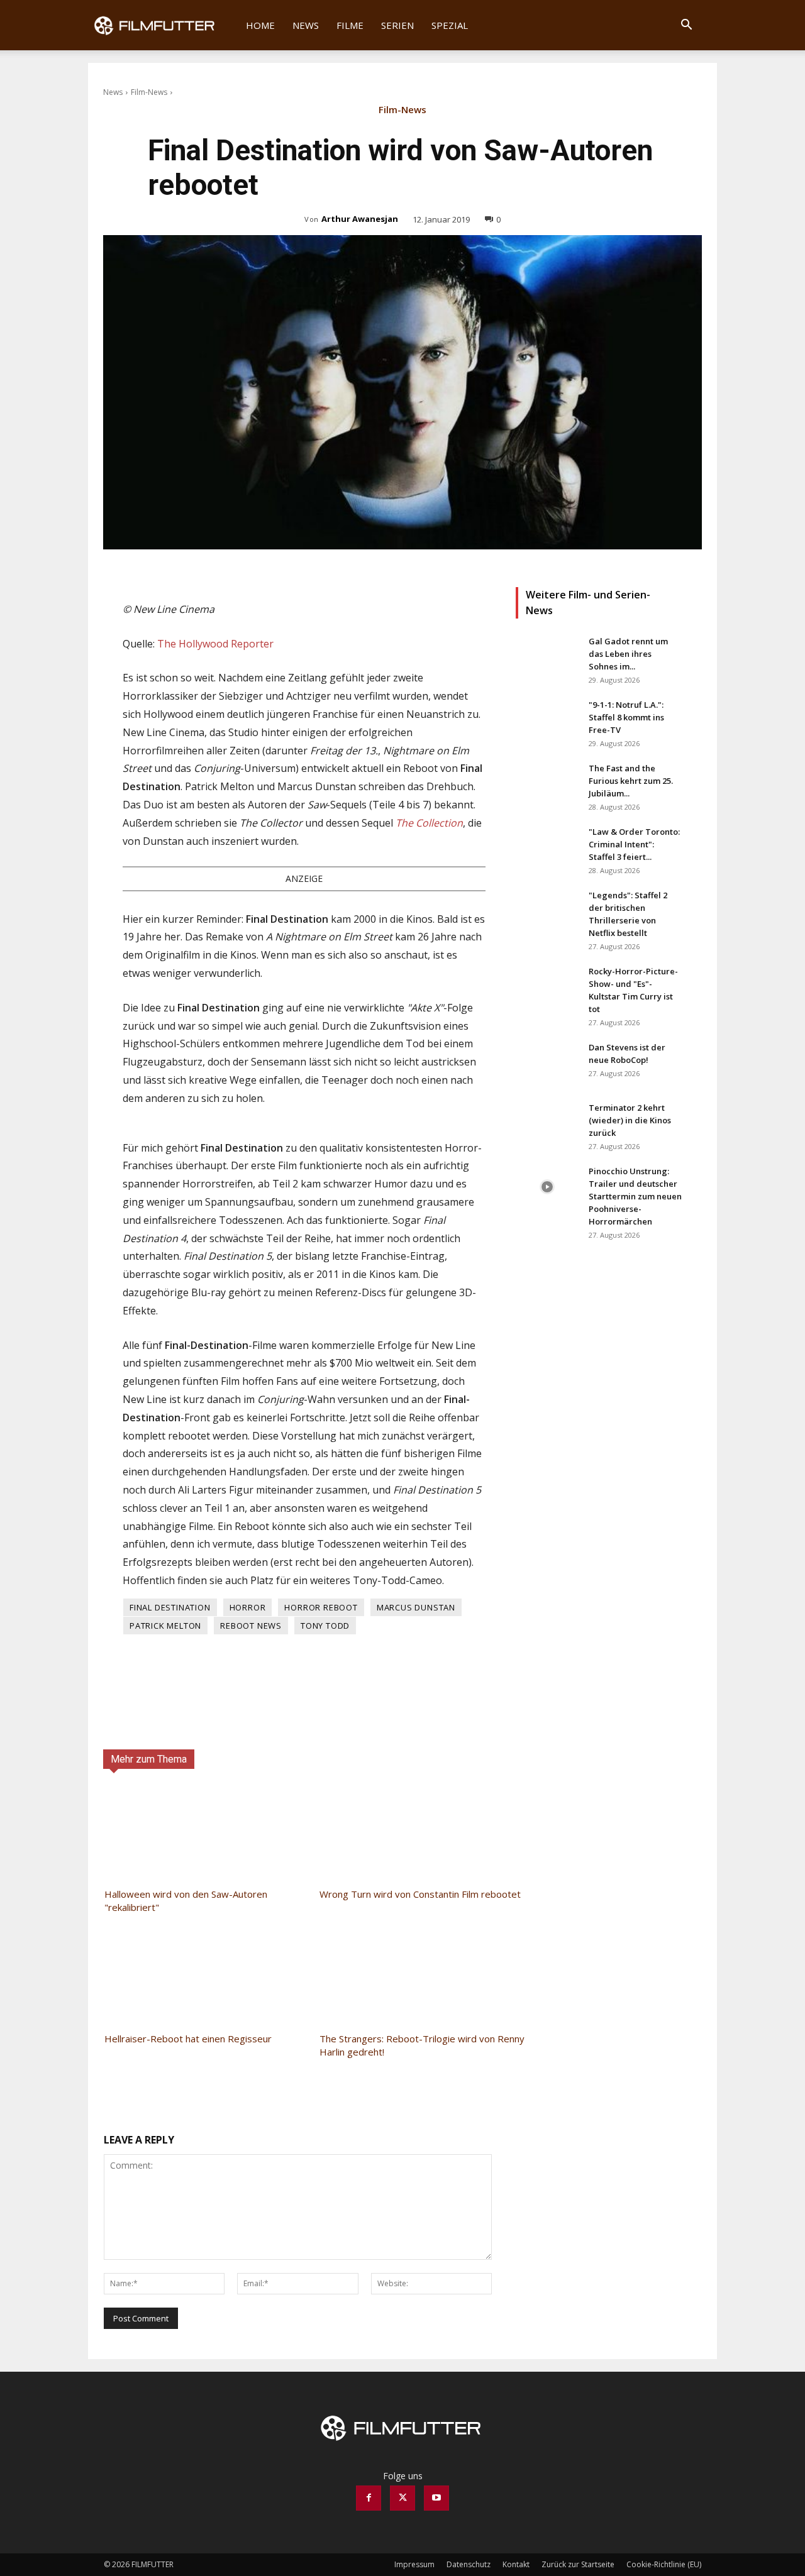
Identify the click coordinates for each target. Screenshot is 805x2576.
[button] (686, 26)
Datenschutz (469, 2564)
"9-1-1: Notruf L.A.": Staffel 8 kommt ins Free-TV (626, 717)
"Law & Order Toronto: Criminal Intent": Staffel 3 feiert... (634, 844)
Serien (397, 25)
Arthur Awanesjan (360, 219)
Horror (248, 1607)
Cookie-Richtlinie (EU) (664, 2564)
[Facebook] (369, 2498)
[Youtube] (436, 2498)
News (306, 25)
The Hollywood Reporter (215, 644)
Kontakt (516, 2564)
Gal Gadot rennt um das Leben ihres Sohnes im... (628, 654)
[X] (402, 2498)
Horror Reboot (321, 1607)
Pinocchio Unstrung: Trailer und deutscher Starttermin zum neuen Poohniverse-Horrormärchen (635, 1196)
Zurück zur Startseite (578, 2564)
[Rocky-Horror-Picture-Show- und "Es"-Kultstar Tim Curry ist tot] (547, 987)
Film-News (149, 92)
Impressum (414, 2564)
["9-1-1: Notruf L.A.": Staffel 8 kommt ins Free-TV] (547, 720)
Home (260, 25)
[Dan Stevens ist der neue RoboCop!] (547, 1063)
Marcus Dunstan (416, 1607)
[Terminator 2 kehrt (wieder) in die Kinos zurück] (547, 1123)
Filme (350, 25)
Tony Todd (325, 1626)
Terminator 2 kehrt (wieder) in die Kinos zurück (630, 1120)
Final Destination (170, 1607)
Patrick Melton (165, 1626)
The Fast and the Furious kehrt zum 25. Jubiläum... (631, 781)
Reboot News (251, 1626)
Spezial (450, 25)
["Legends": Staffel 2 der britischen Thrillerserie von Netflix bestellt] (547, 911)
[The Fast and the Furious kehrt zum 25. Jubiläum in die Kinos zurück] (547, 784)
